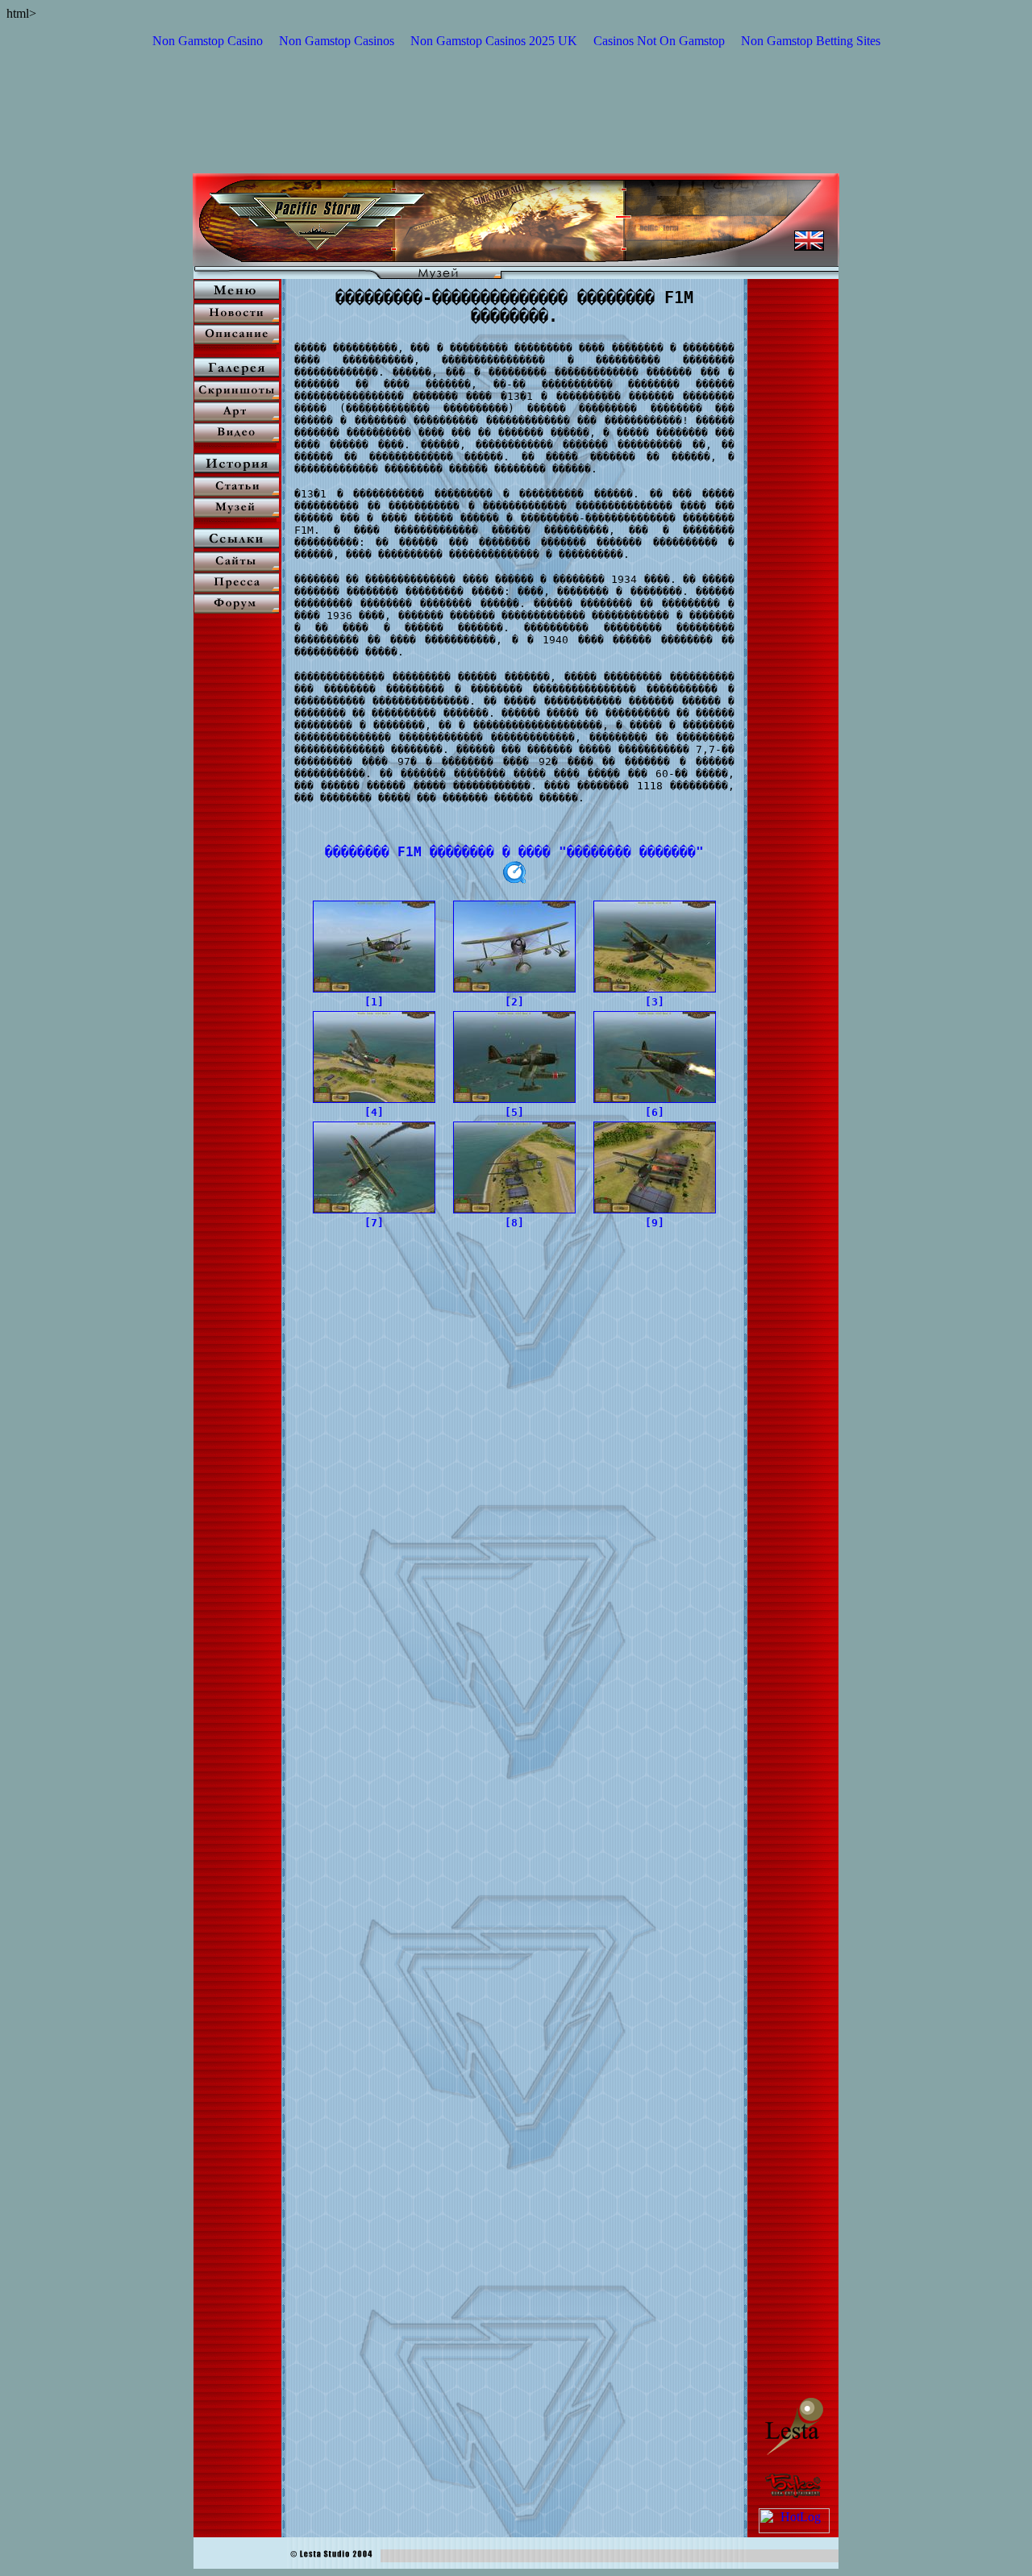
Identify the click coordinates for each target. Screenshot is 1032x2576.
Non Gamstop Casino (208, 41)
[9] (655, 1223)
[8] (514, 1223)
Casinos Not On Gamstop (659, 41)
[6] (655, 1112)
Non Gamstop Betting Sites (811, 41)
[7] (374, 1223)
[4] (374, 1112)
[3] (655, 1002)
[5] (514, 1112)
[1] (374, 1002)
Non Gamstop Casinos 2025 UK (494, 41)
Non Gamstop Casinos (337, 41)
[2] (514, 1002)
